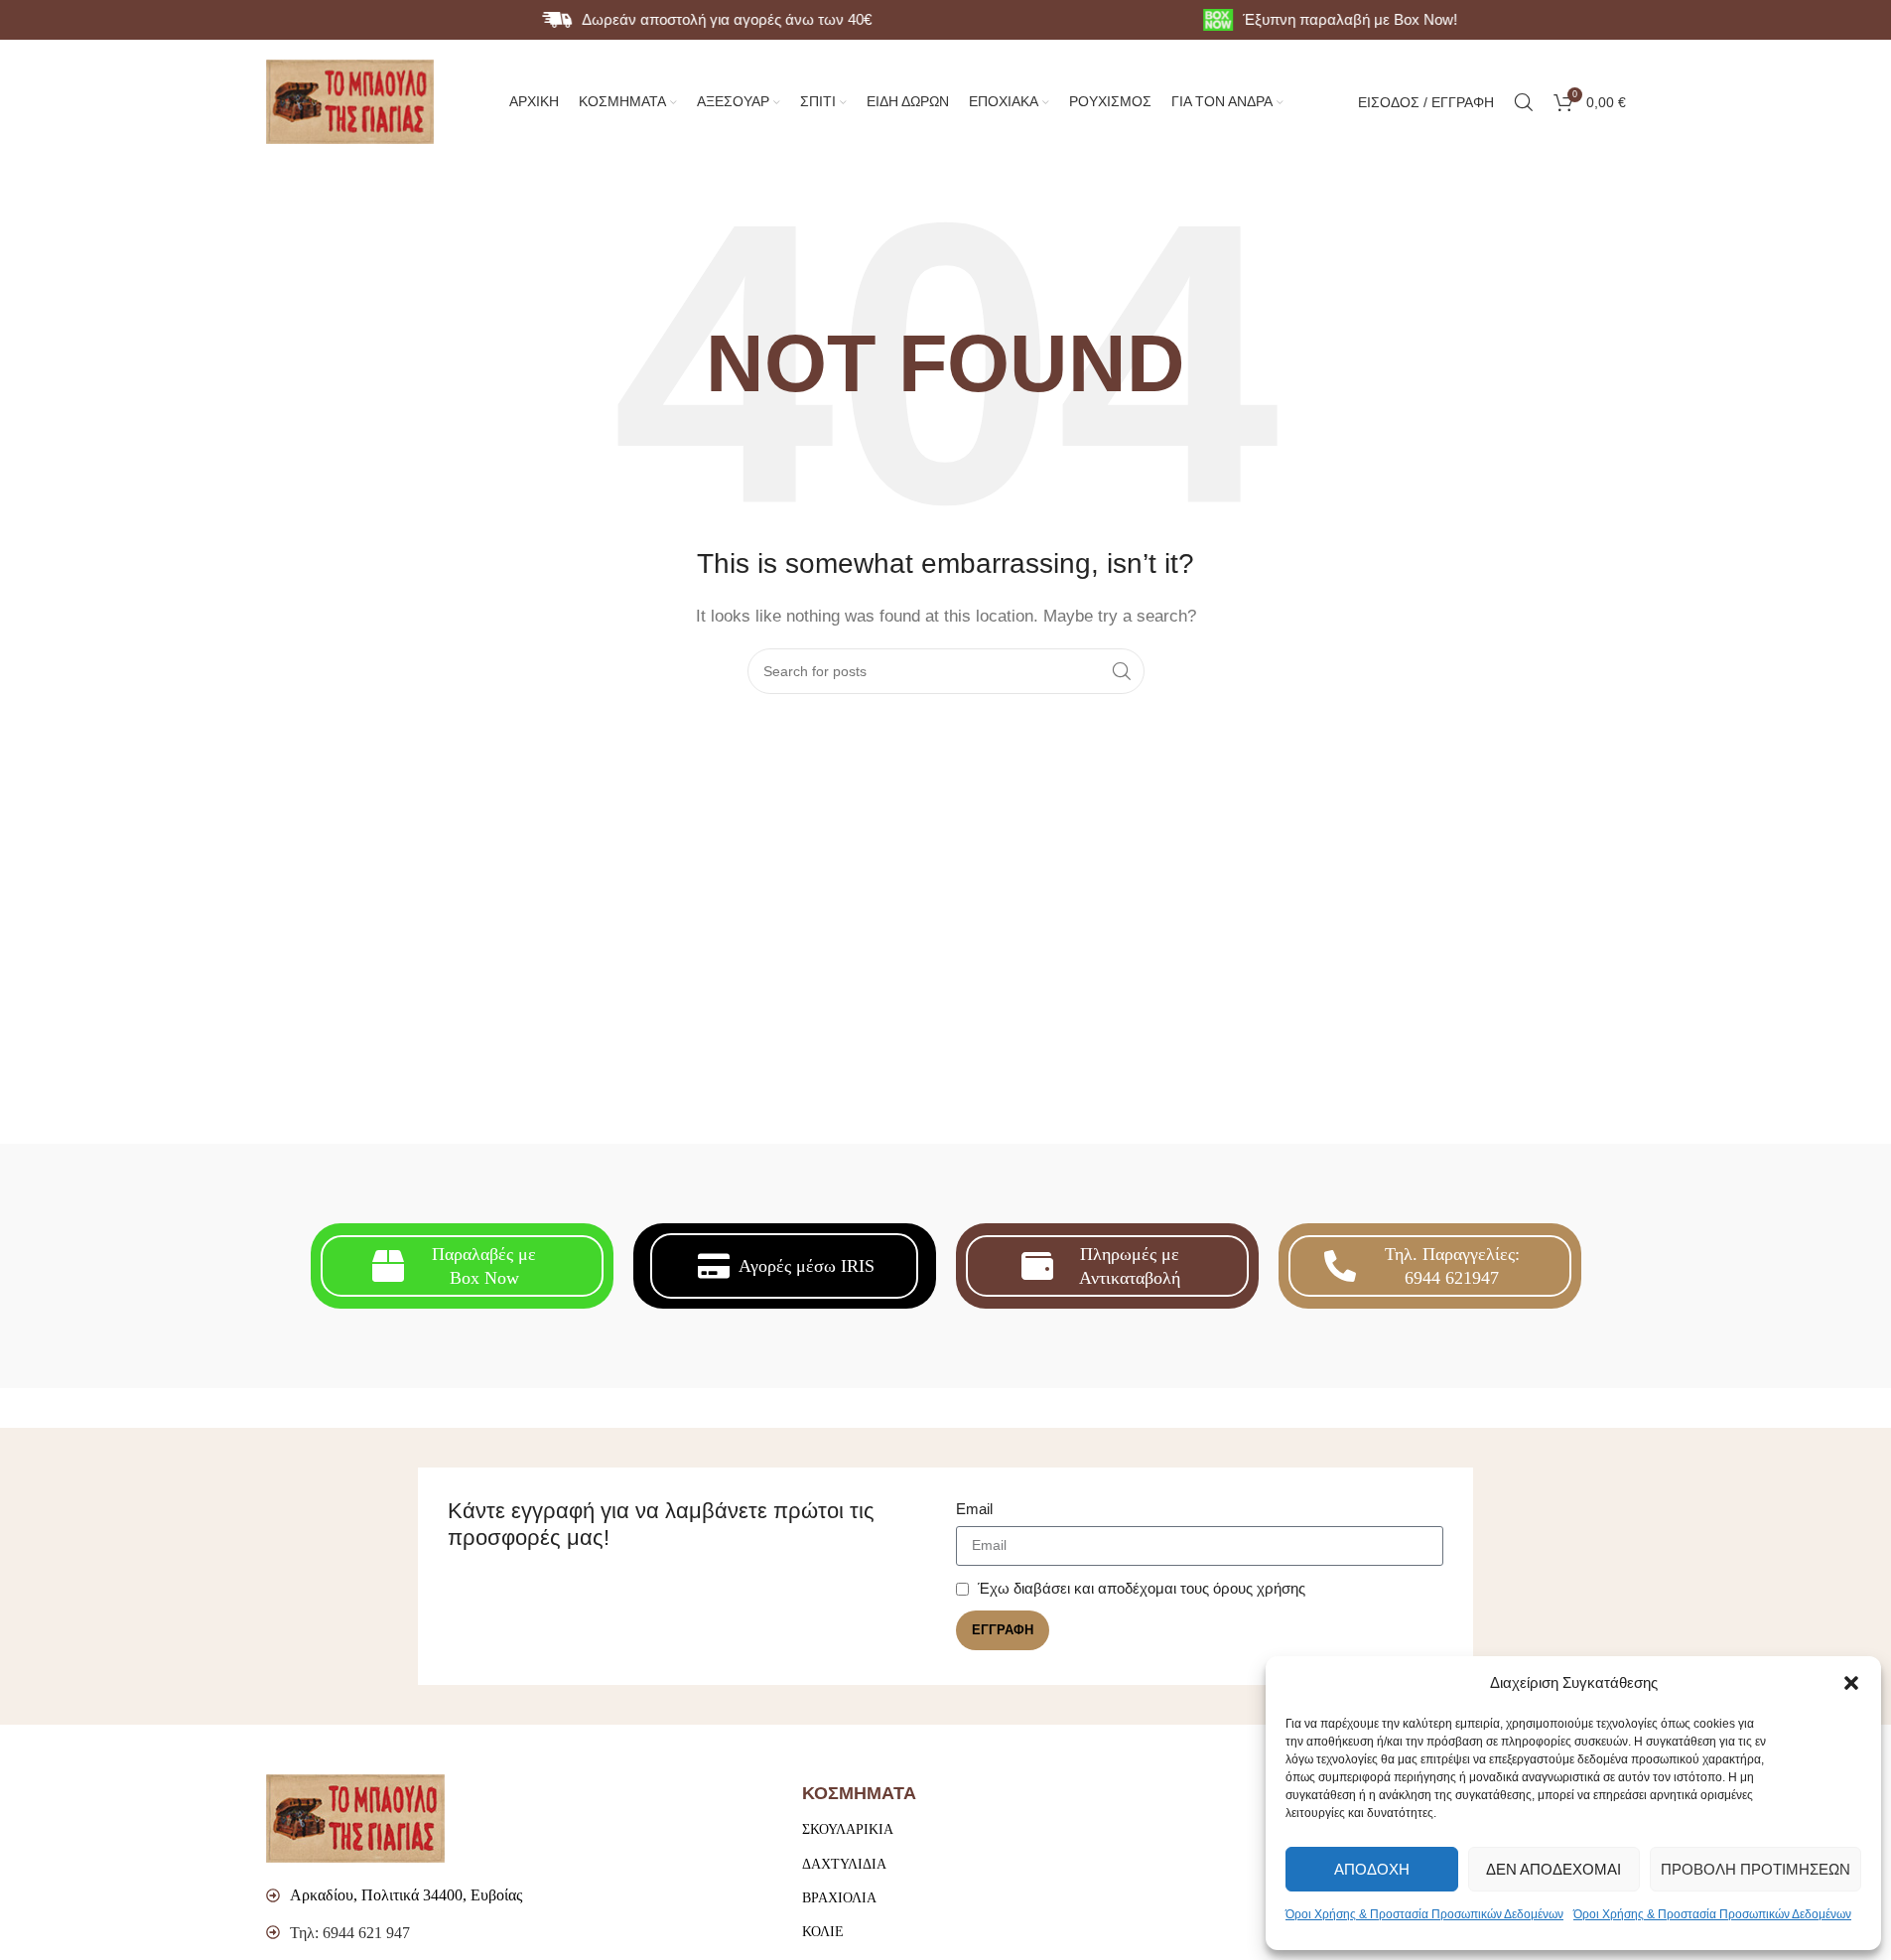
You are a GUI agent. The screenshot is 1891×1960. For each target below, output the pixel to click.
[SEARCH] (1122, 671)
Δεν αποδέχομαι (1553, 1869)
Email (974, 1509)
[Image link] (355, 1818)
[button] (1851, 1683)
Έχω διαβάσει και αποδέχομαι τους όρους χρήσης (1142, 1588)
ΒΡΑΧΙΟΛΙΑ (839, 1898)
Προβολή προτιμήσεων (1756, 1869)
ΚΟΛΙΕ (823, 1932)
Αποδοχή (1372, 1869)
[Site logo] (350, 100)
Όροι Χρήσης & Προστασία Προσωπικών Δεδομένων (1424, 1914)
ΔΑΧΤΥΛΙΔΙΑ (844, 1864)
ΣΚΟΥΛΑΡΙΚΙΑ (848, 1829)
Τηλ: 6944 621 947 (350, 1933)
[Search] (1524, 102)
